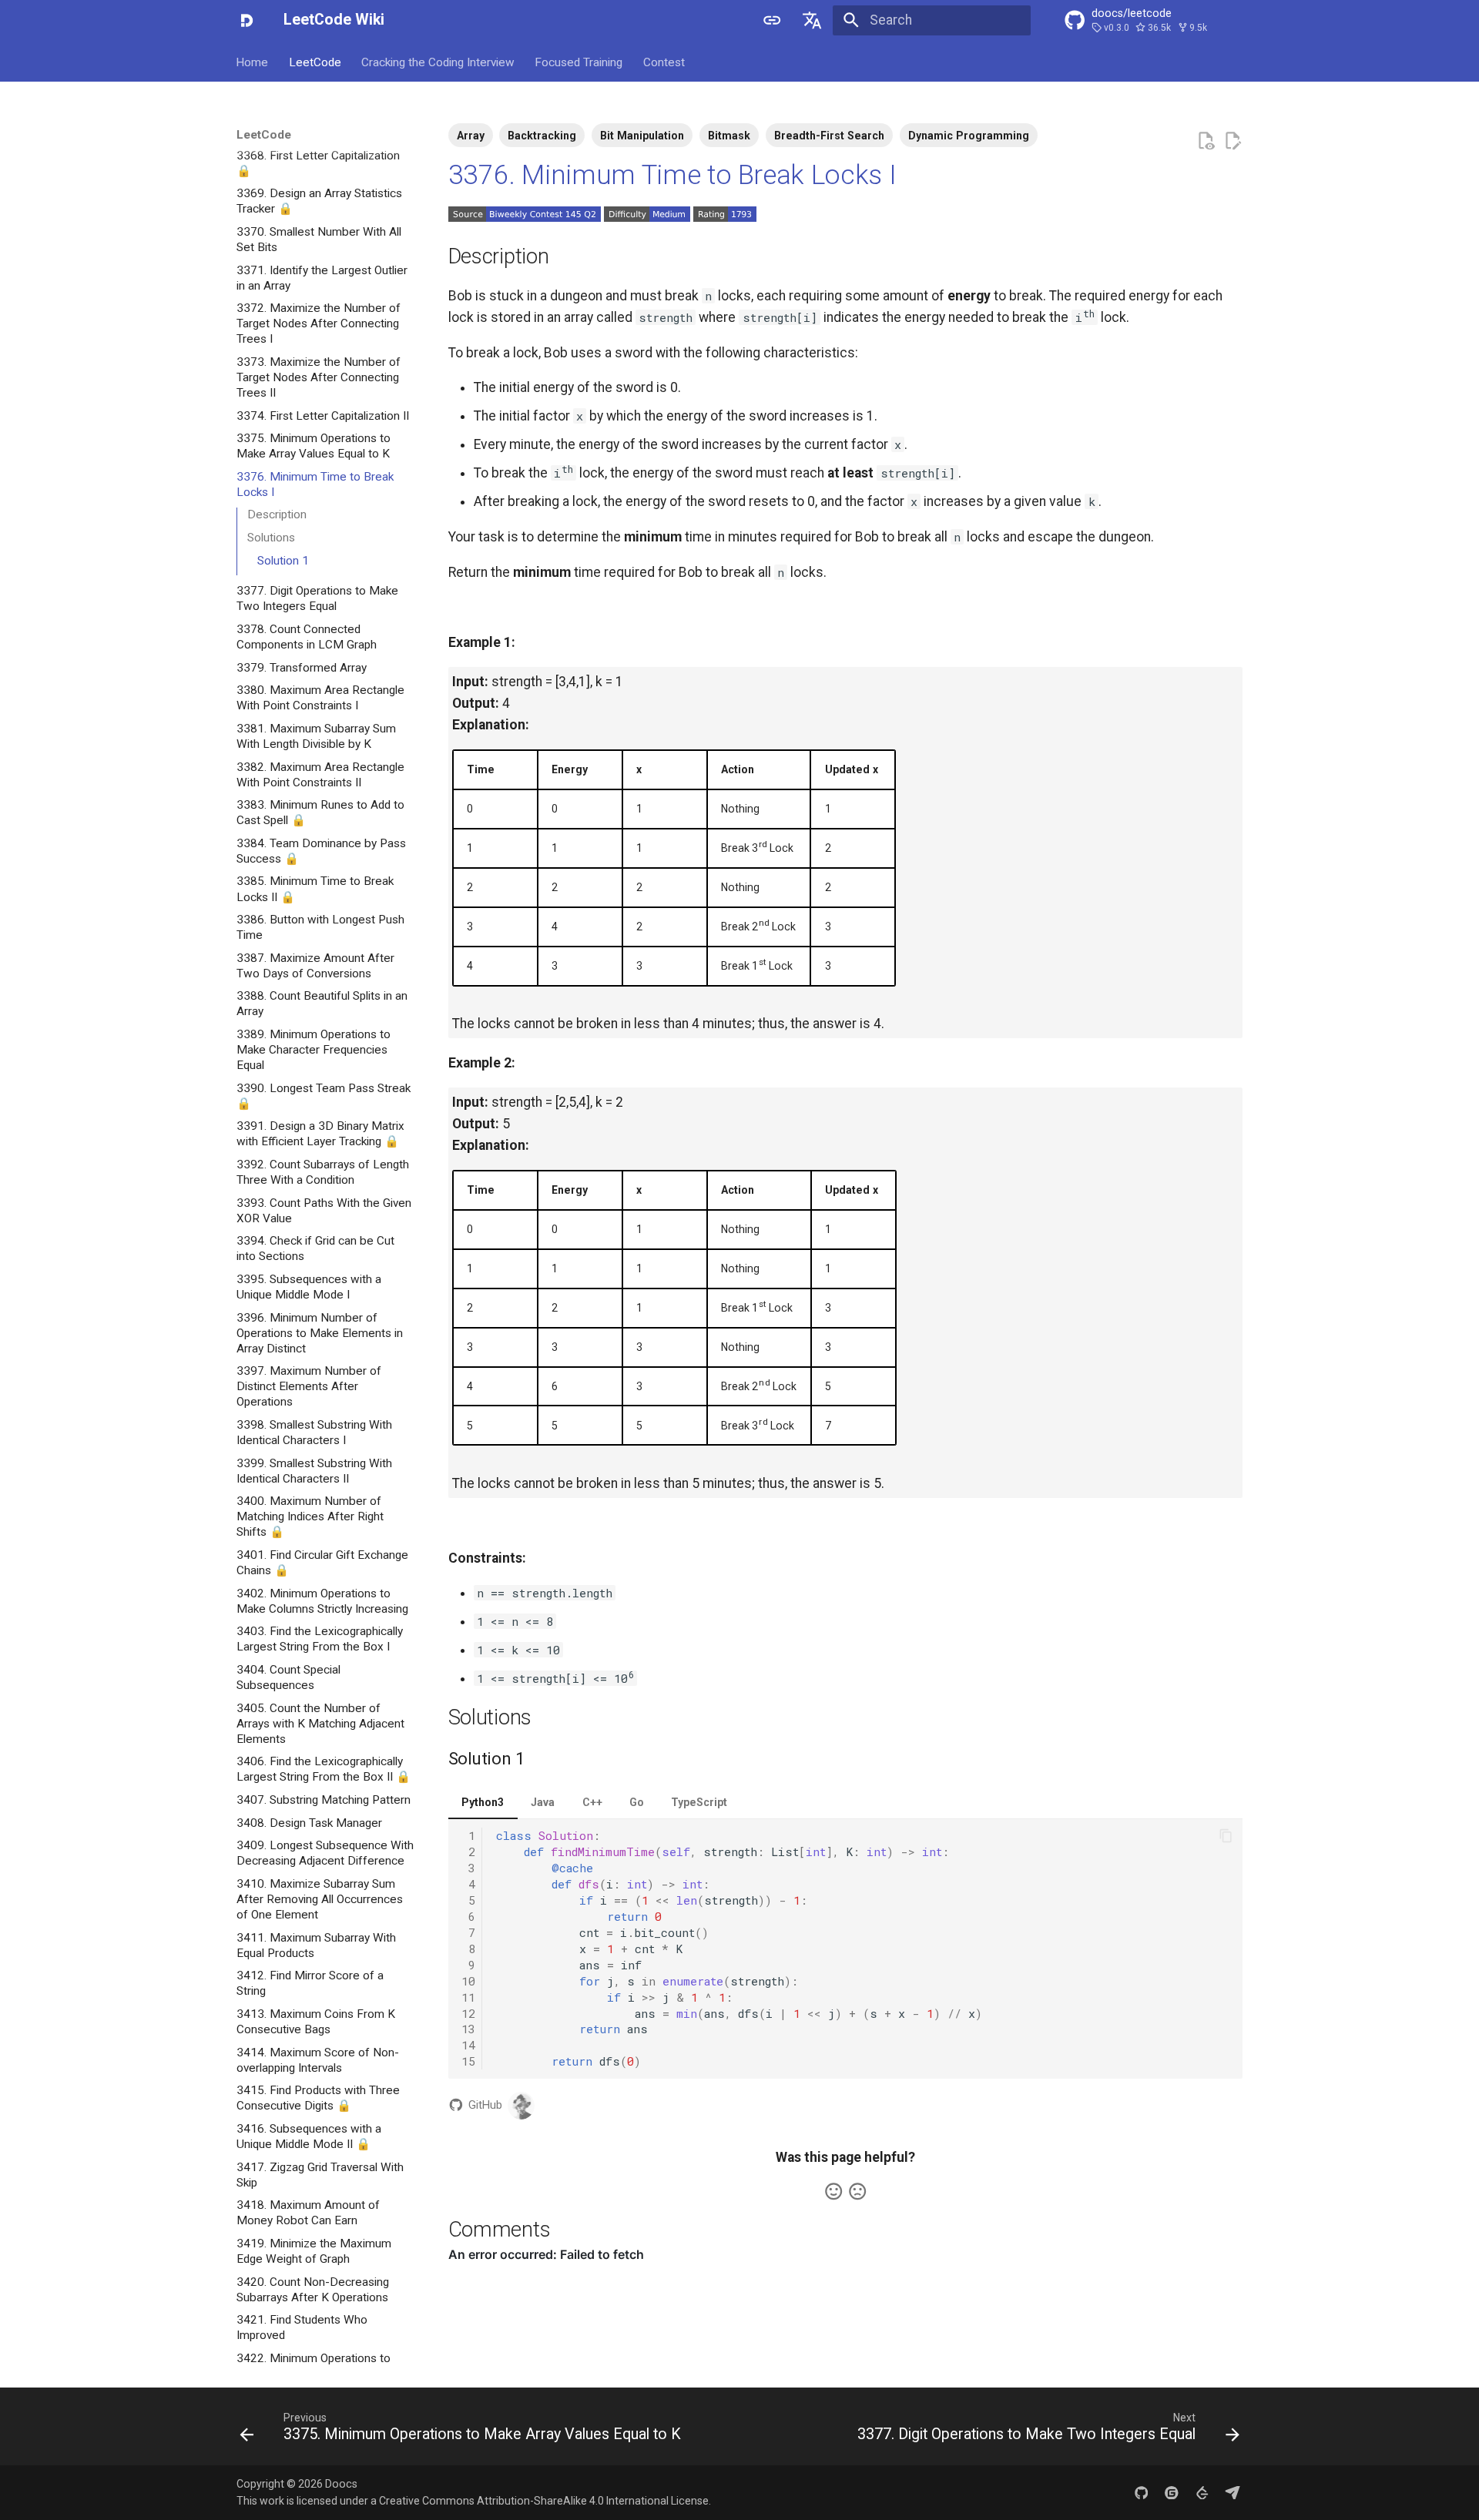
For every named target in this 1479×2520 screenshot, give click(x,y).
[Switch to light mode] (772, 20)
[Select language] (813, 20)
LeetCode (315, 62)
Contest (664, 62)
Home (253, 62)
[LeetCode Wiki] (246, 20)
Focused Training (579, 62)
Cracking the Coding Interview (438, 62)
